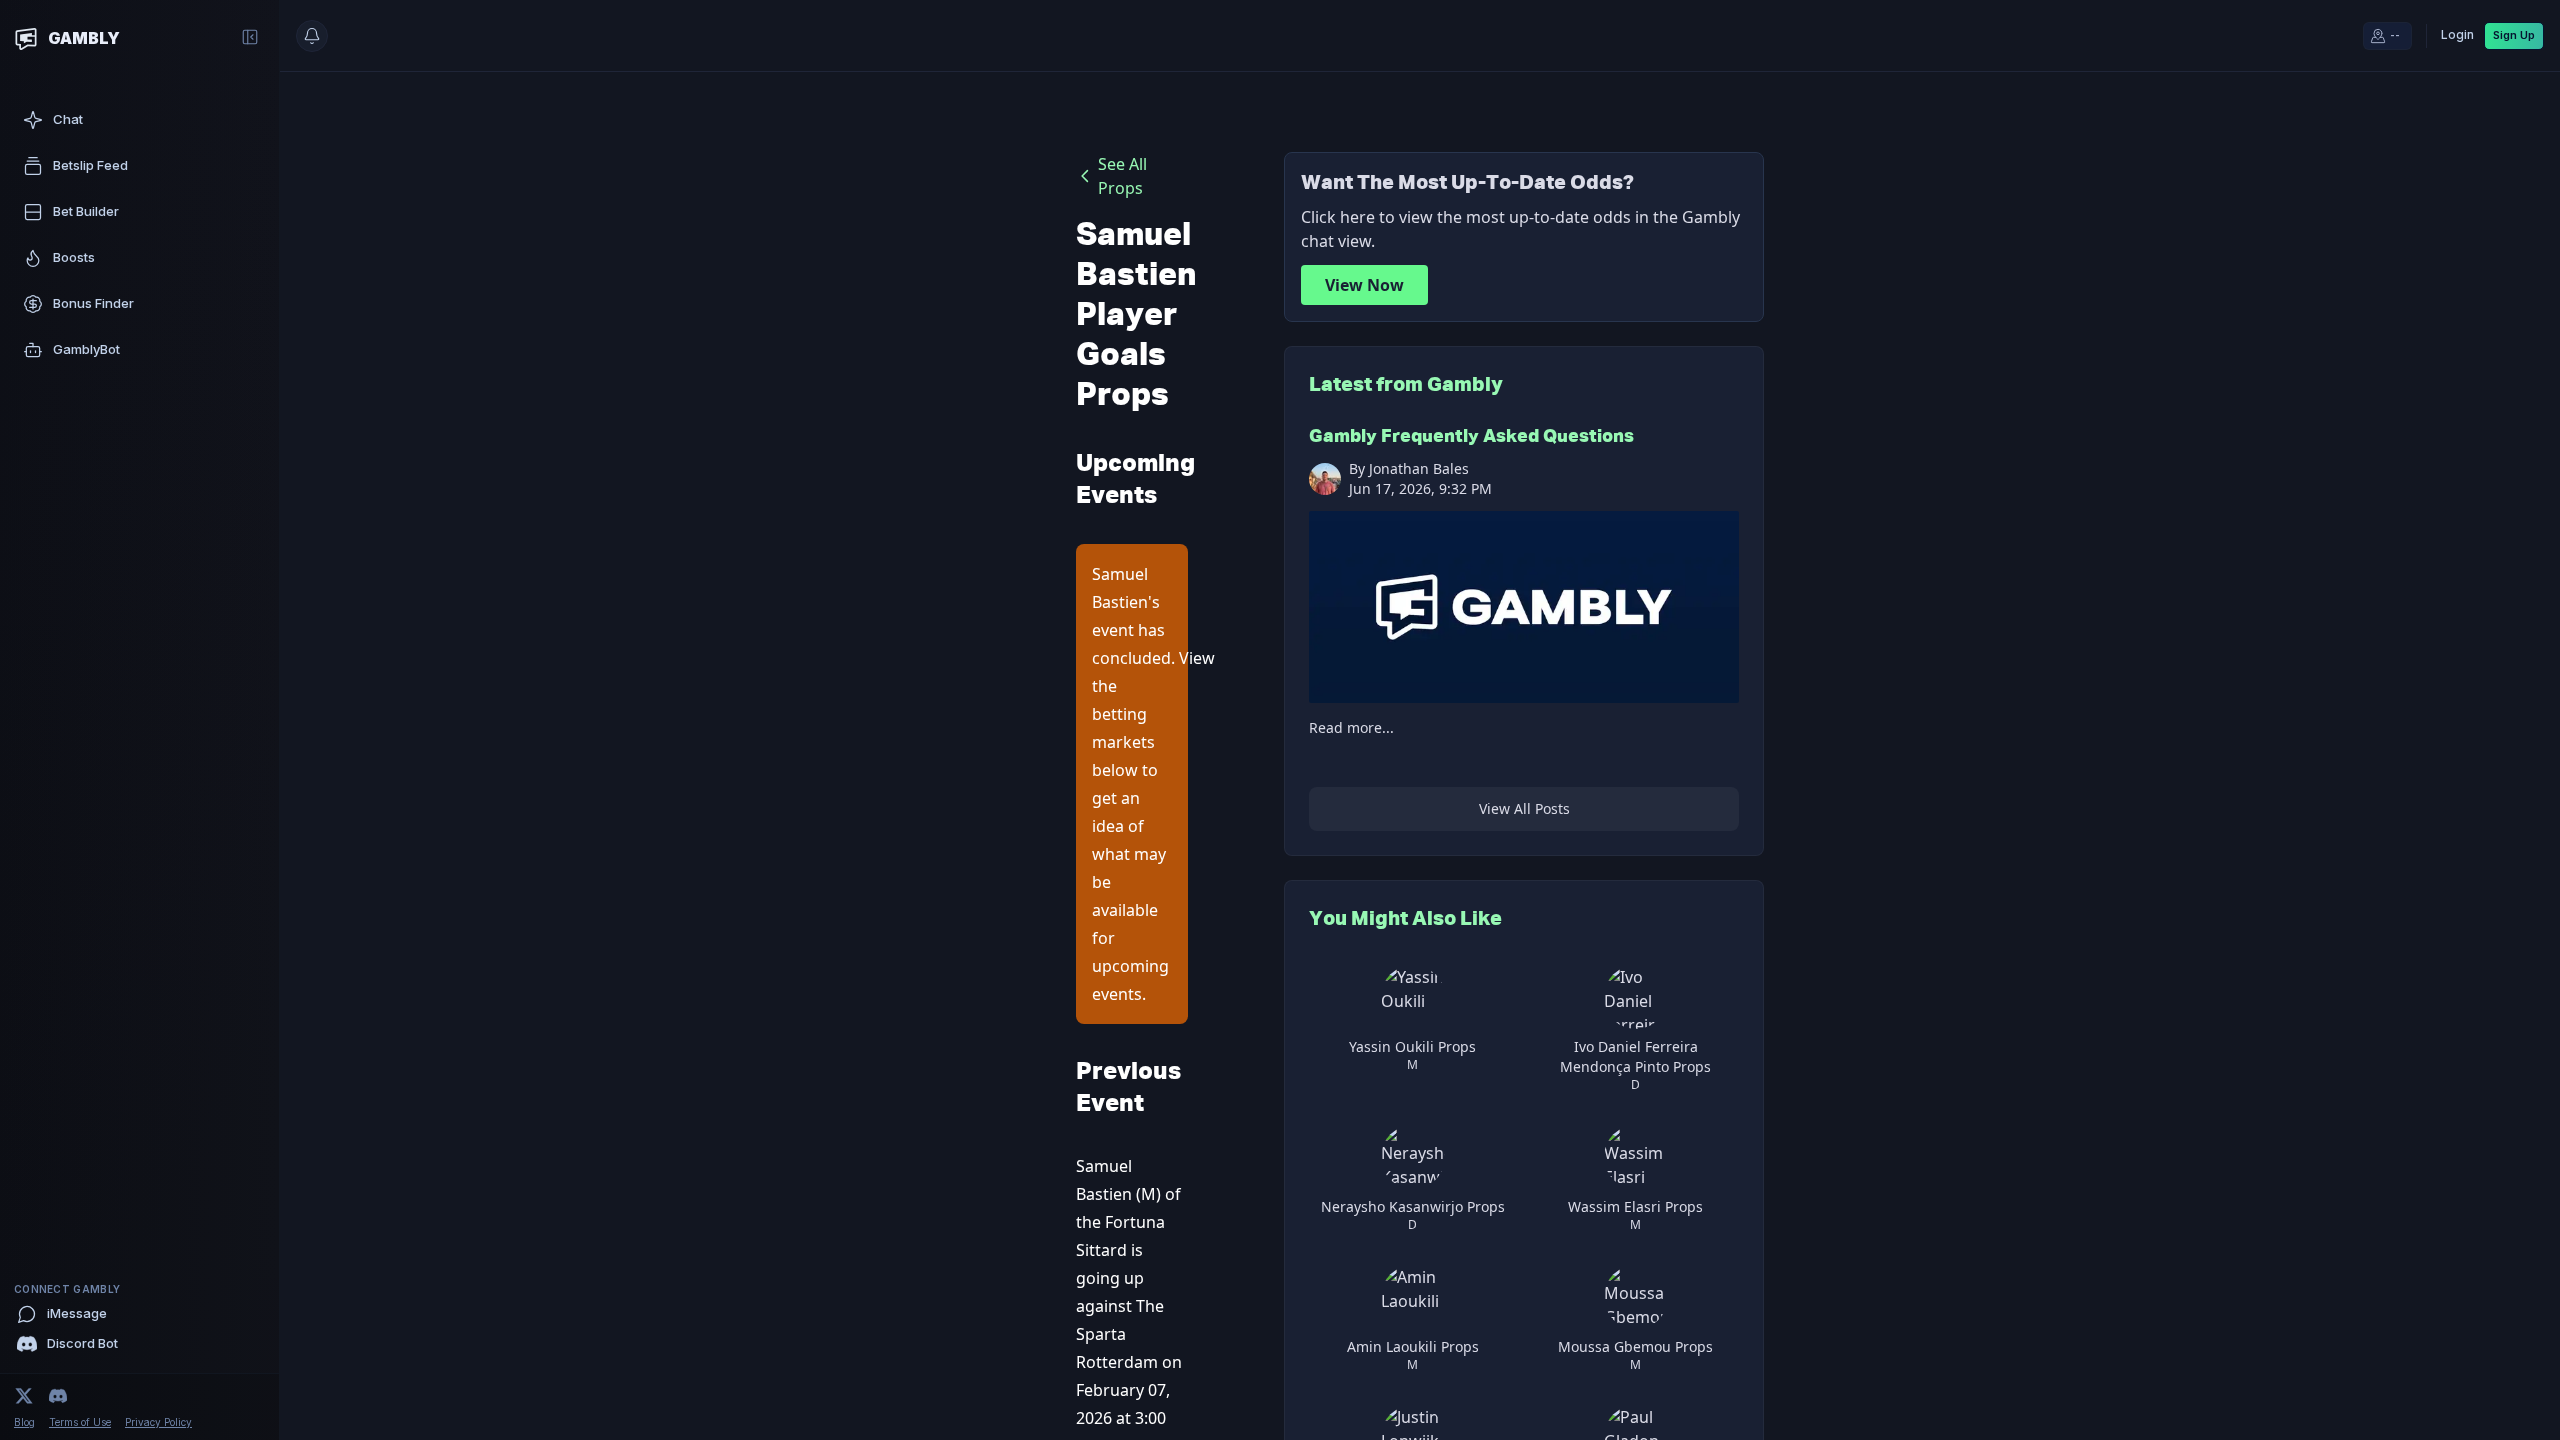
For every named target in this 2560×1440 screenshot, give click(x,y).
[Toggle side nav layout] (250, 37)
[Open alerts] (312, 36)
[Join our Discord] (58, 1396)
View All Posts (1524, 808)
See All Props (1122, 176)
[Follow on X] (24, 1396)
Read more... (1351, 727)
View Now (1364, 285)
